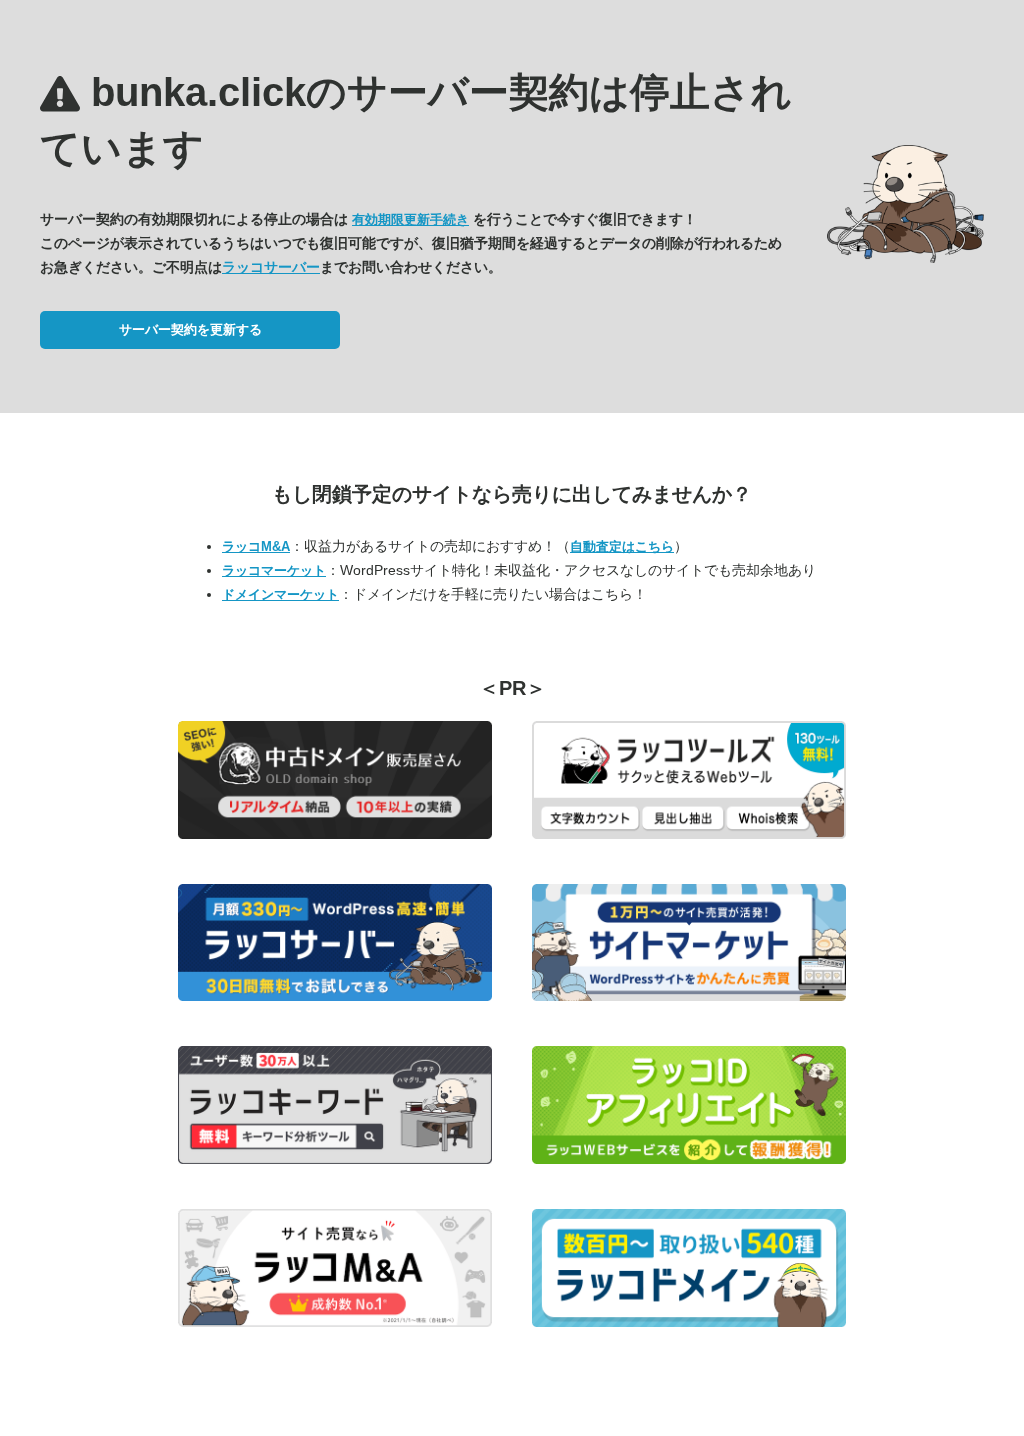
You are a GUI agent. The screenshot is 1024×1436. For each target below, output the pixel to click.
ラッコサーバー (271, 267)
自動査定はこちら (622, 546)
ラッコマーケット (274, 570)
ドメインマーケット (280, 594)
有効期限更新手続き (410, 219)
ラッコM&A (256, 546)
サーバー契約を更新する (190, 329)
